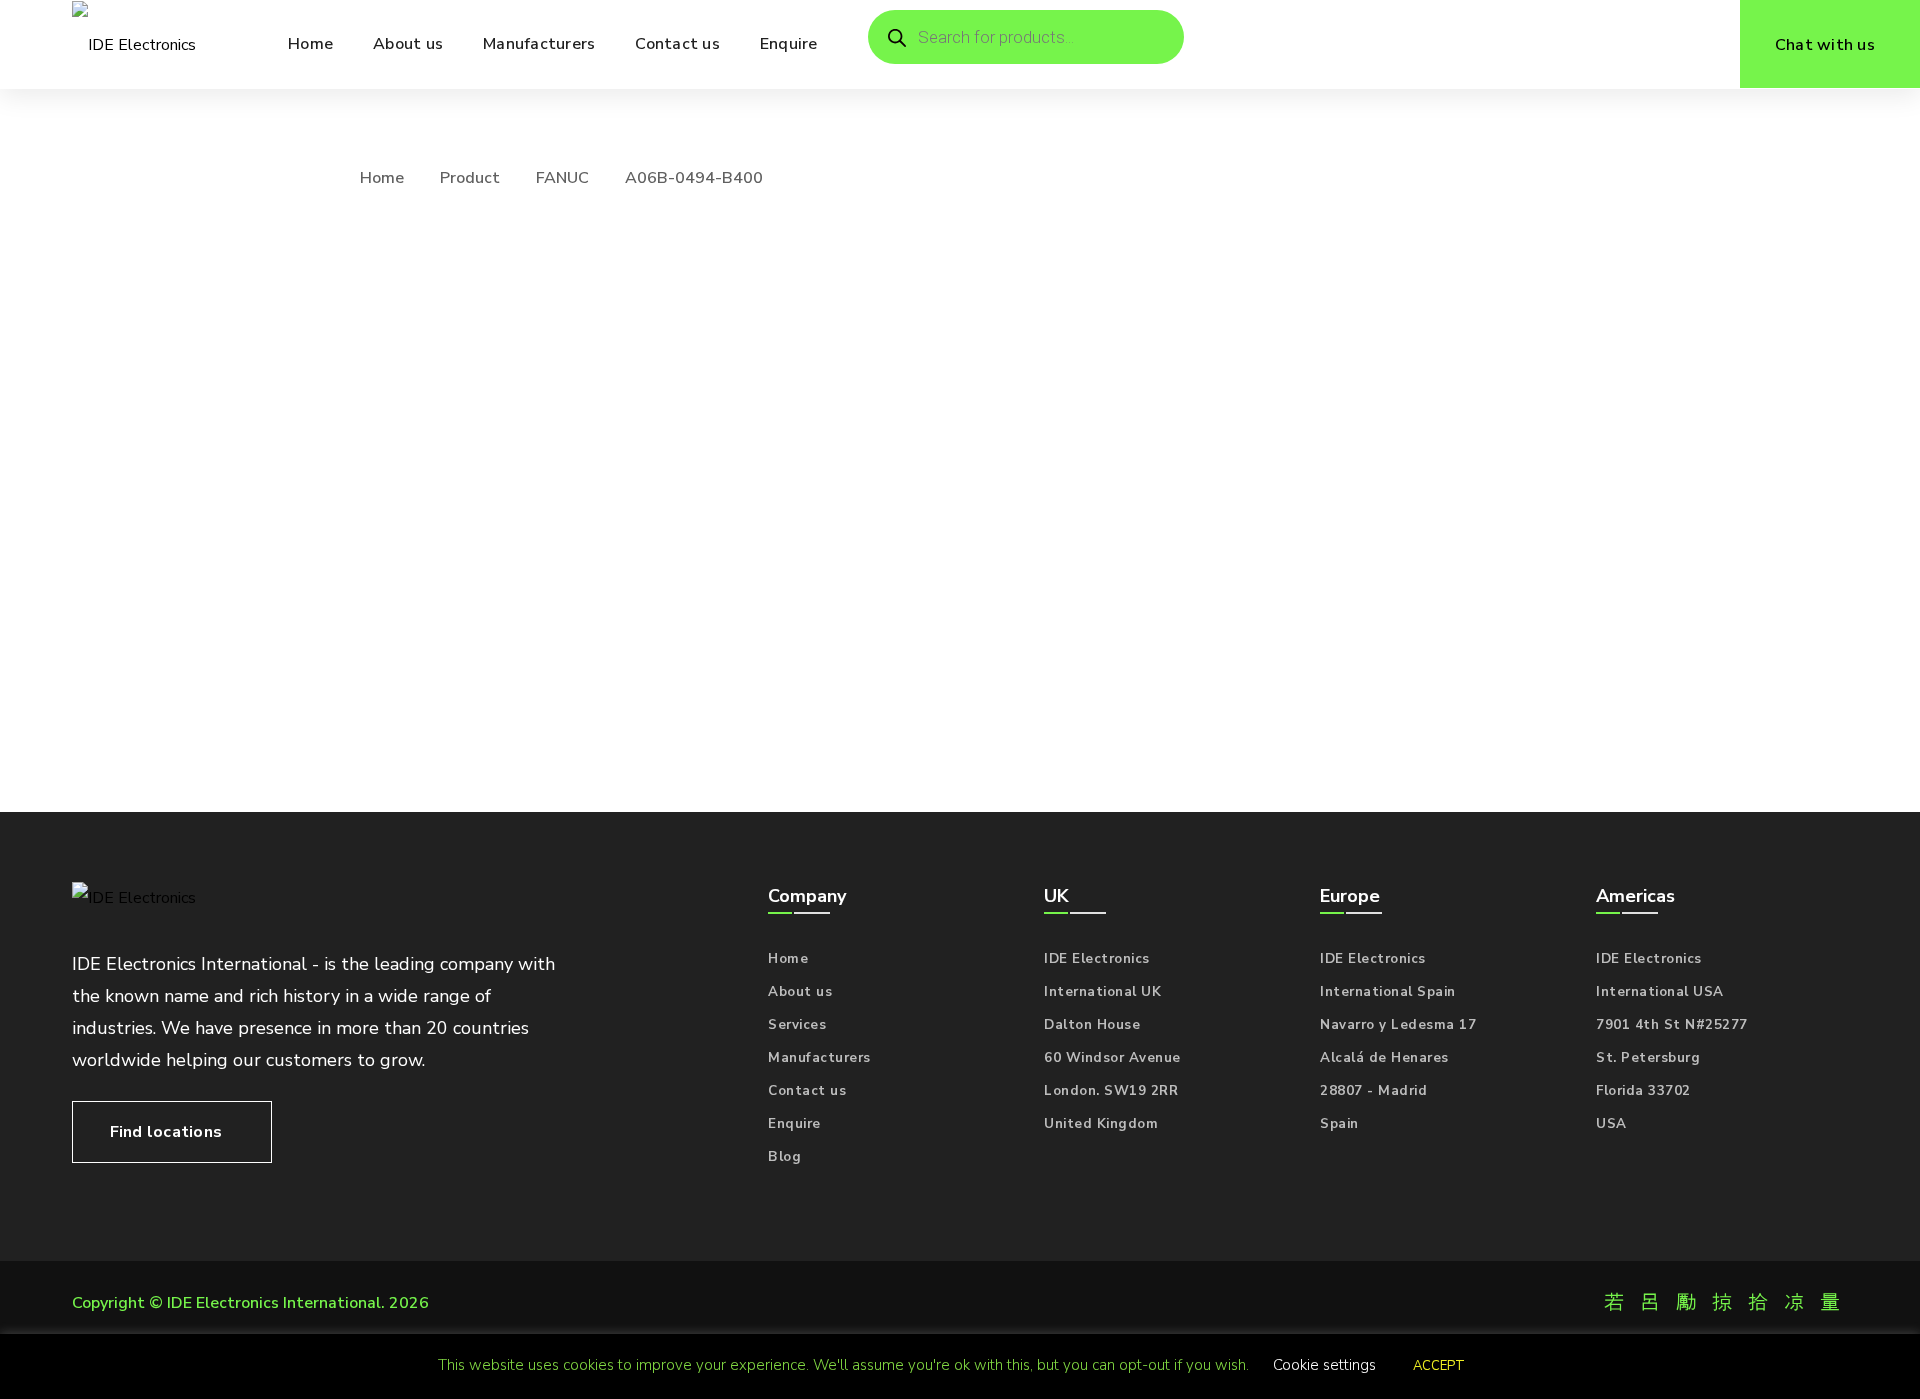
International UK (1102, 992)
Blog (784, 1157)
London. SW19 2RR (1111, 1091)
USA (1611, 1124)
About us (800, 992)
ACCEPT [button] (1439, 1366)
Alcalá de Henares (1384, 1058)
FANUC (562, 178)
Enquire (794, 1124)
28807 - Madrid (1373, 1091)
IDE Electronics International (274, 1303)
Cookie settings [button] (1324, 1365)
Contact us (807, 1091)
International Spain (1388, 992)
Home (382, 178)
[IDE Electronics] (134, 44)
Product (470, 178)
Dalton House (1092, 1025)
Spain (1339, 1124)
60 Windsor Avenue (1112, 1058)
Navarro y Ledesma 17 (1398, 1025)
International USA (1660, 992)
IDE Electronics (1097, 959)
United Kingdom (1101, 1124)
